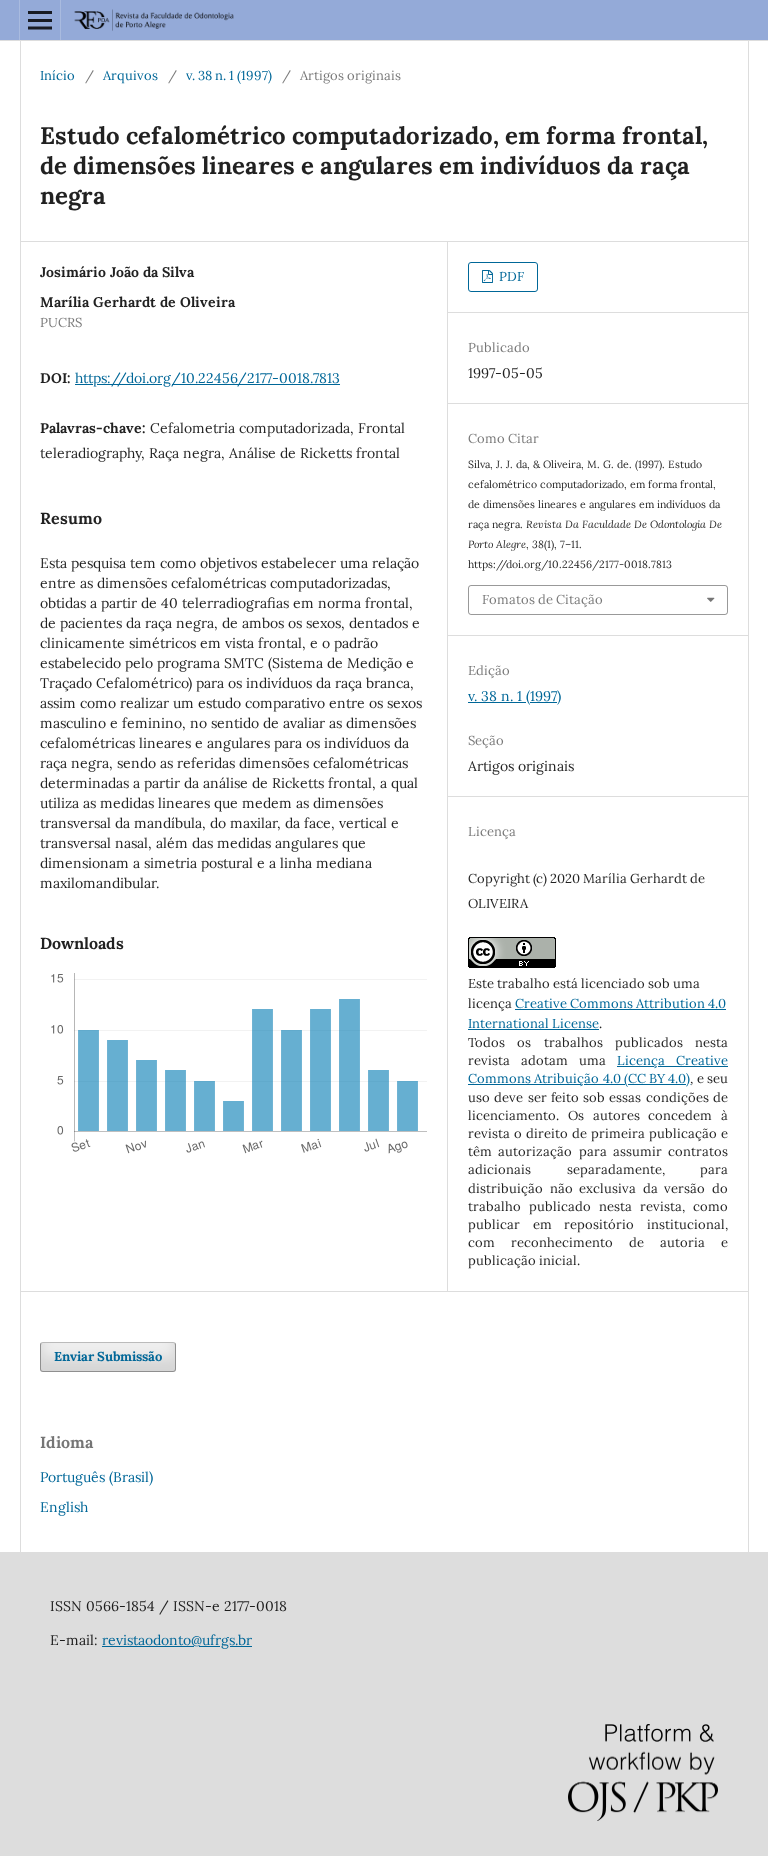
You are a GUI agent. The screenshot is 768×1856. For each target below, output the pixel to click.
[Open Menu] (40, 20)
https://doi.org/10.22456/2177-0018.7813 (207, 378)
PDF (510, 276)
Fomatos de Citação (542, 599)
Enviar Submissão (108, 1356)
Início (57, 75)
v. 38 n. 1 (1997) (229, 75)
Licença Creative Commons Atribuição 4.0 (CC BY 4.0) (598, 1069)
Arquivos (130, 75)
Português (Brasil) (96, 1477)
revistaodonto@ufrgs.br (177, 1640)
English (64, 1507)
